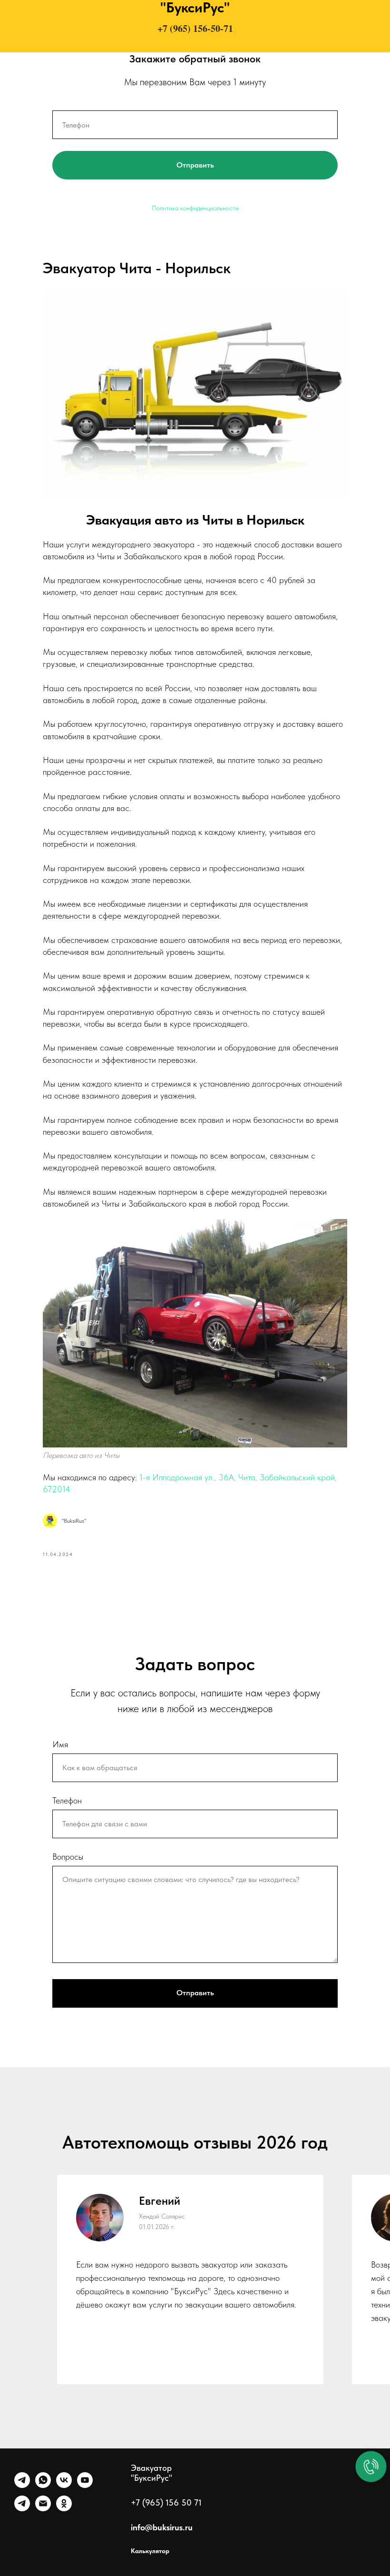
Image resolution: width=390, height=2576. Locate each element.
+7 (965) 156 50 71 (166, 2502)
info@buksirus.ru (162, 2527)
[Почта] (43, 2509)
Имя (60, 1744)
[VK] (64, 2485)
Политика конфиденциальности (195, 208)
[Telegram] (22, 2485)
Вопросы (68, 1857)
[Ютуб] (85, 2485)
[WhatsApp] (43, 2485)
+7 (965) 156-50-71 (195, 28)
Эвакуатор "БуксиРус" (151, 2473)
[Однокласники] (64, 2509)
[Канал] (22, 2509)
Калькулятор (150, 2551)
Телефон (67, 1800)
